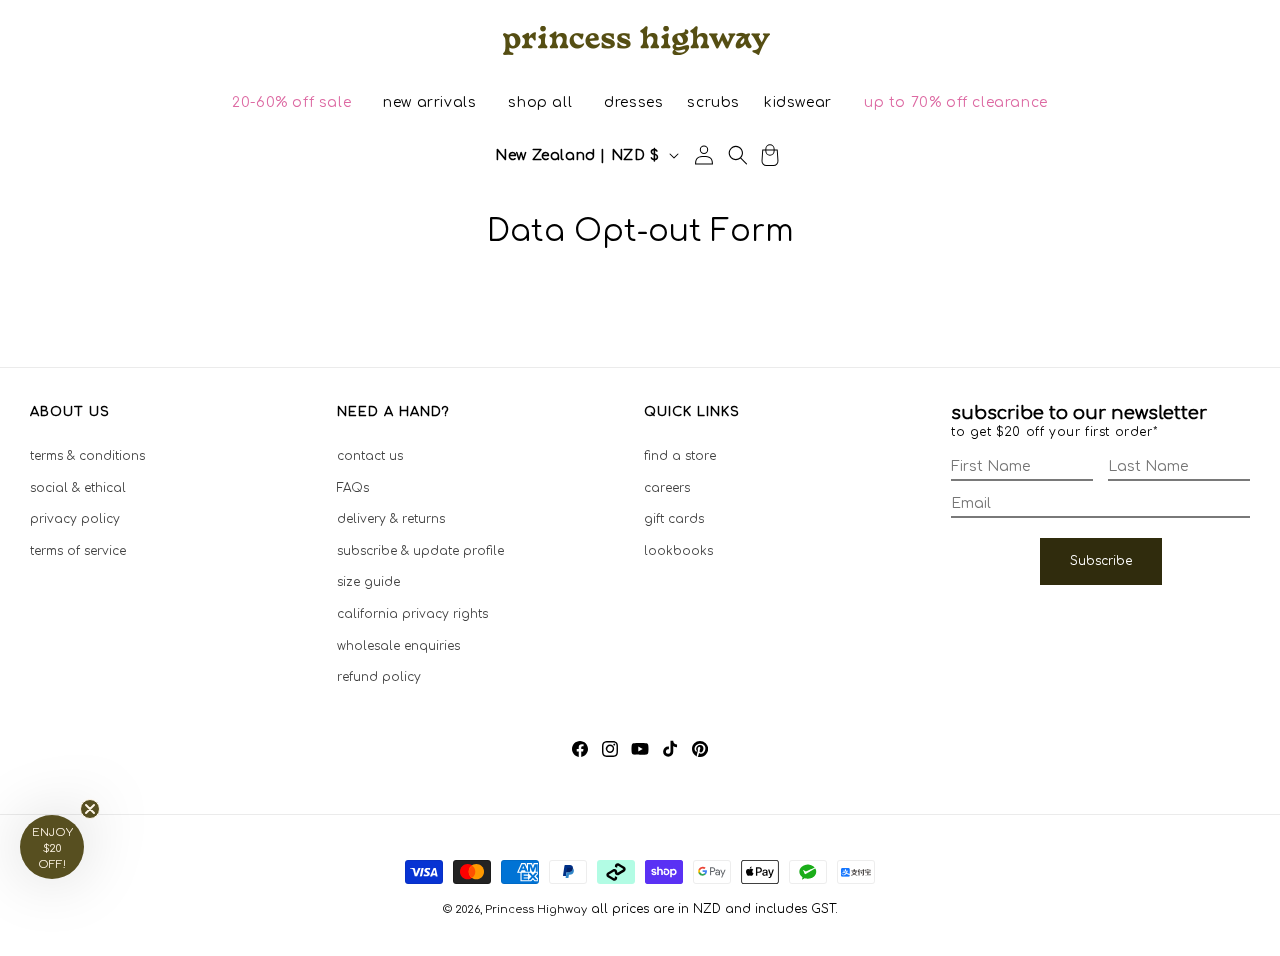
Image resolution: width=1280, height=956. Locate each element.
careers (667, 488)
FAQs (353, 488)
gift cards (674, 519)
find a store (680, 456)
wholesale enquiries (398, 646)
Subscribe (1101, 561)
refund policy (379, 677)
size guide (368, 582)
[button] (291, 103)
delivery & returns (391, 519)
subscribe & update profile (420, 551)
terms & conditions (87, 456)
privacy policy (75, 519)
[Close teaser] (90, 809)
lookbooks (678, 551)
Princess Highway (536, 909)
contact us (370, 456)
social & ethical (78, 488)
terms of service (78, 551)
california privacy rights (412, 614)
